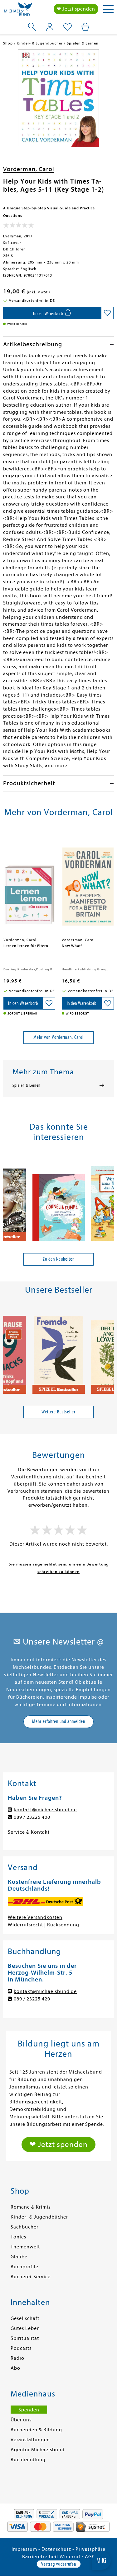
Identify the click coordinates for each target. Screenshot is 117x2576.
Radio (17, 2358)
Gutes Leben (25, 2328)
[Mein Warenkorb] (85, 27)
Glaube (19, 2257)
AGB (90, 2557)
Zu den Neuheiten (59, 1259)
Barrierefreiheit (40, 2557)
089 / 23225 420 (32, 1999)
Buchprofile (24, 2267)
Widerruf (70, 2557)
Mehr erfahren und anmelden (59, 1721)
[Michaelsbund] (18, 11)
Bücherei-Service (31, 2277)
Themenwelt (25, 2247)
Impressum (24, 2549)
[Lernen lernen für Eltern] (30, 884)
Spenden (29, 2410)
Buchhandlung (28, 2460)
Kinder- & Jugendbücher (39, 2217)
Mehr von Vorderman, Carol (58, 1037)
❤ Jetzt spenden (76, 9)
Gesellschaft (25, 2318)
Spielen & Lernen (27, 1085)
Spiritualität (25, 2338)
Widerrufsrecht (25, 1925)
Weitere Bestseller (58, 1412)
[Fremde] (59, 1352)
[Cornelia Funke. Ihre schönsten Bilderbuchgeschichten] (59, 1199)
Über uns (21, 2420)
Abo (15, 2368)
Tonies (18, 2237)
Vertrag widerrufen (59, 2564)
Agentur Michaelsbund (38, 2450)
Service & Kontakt (29, 1832)
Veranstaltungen (30, 2440)
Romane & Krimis (31, 2207)
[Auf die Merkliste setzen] (107, 313)
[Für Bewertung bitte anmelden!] (19, 226)
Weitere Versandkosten (35, 1917)
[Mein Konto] (50, 27)
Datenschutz (56, 2549)
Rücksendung (63, 1925)
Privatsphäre (90, 2549)
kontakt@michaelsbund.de (45, 1810)
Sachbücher (24, 2227)
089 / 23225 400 (32, 1817)
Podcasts (21, 2348)
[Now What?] (88, 884)
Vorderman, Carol (29, 169)
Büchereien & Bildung (36, 2430)
